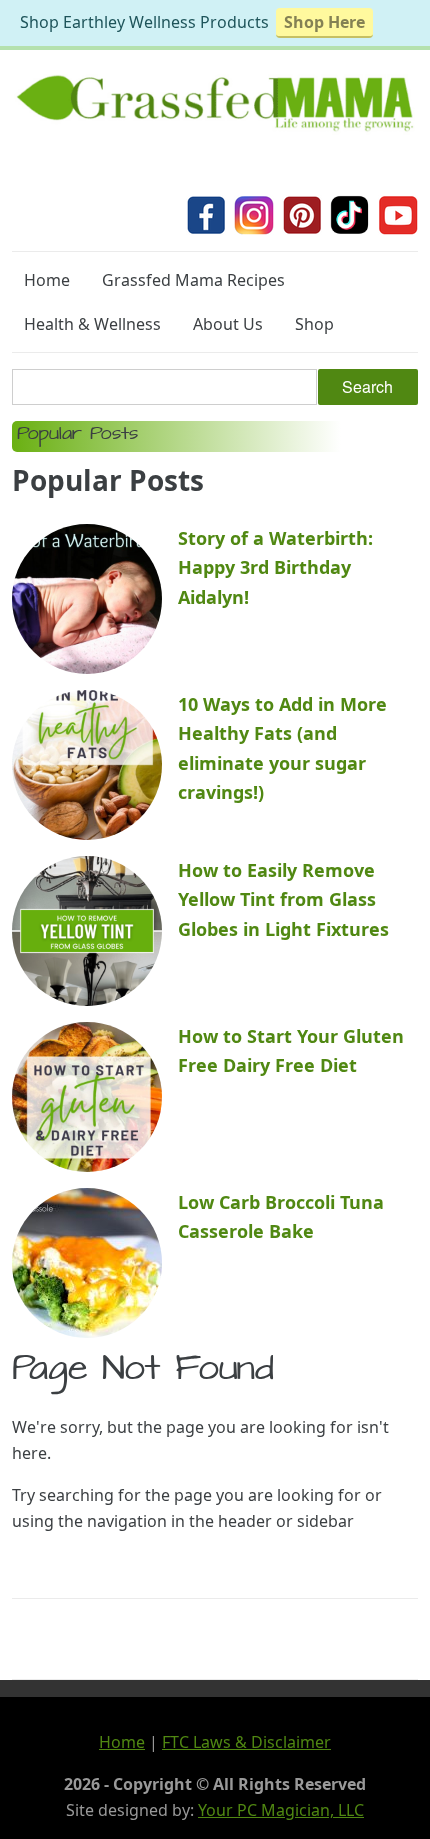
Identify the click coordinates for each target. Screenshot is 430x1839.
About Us (228, 324)
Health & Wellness (92, 324)
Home (47, 280)
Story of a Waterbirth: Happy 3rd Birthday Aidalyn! (275, 567)
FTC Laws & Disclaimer (246, 1742)
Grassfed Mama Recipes (193, 280)
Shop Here (324, 22)
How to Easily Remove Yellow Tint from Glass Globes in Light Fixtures (283, 899)
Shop (314, 324)
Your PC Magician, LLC (281, 1810)
